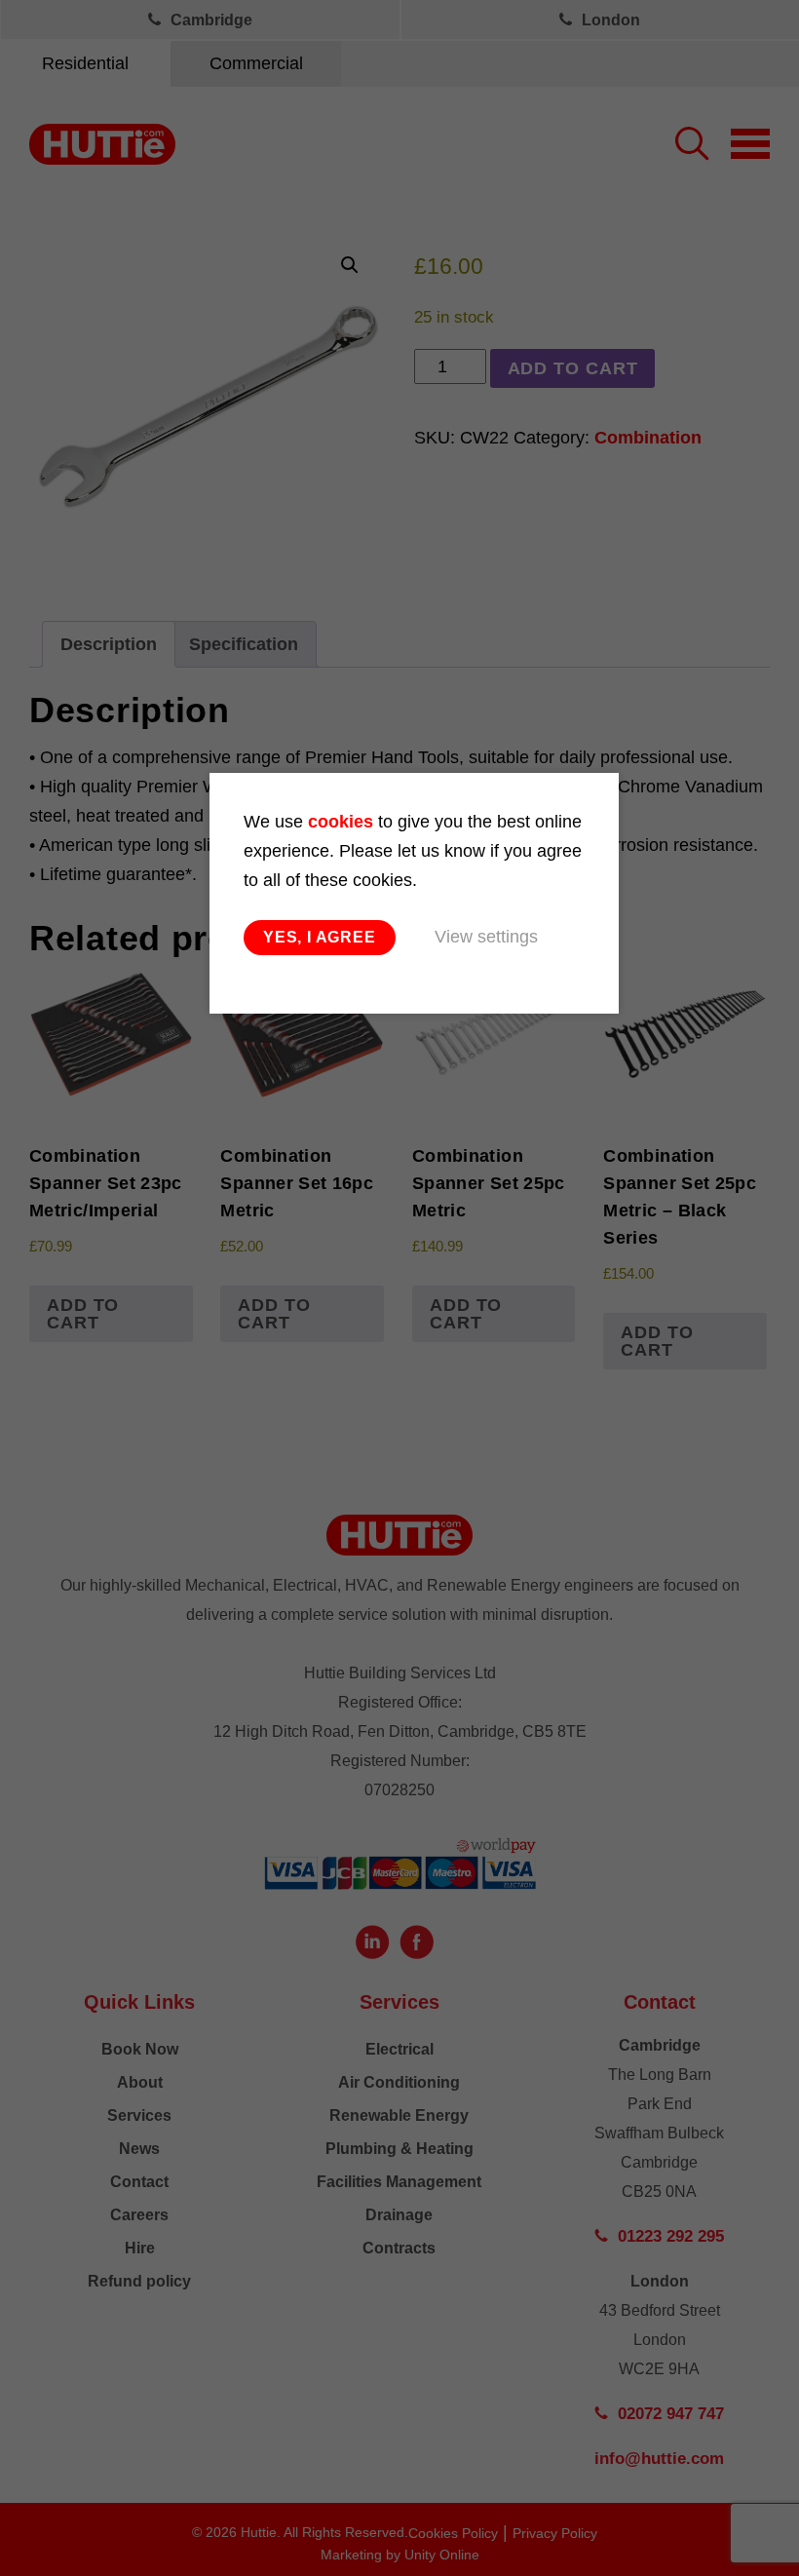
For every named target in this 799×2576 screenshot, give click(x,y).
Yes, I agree (320, 937)
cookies (341, 822)
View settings (486, 937)
